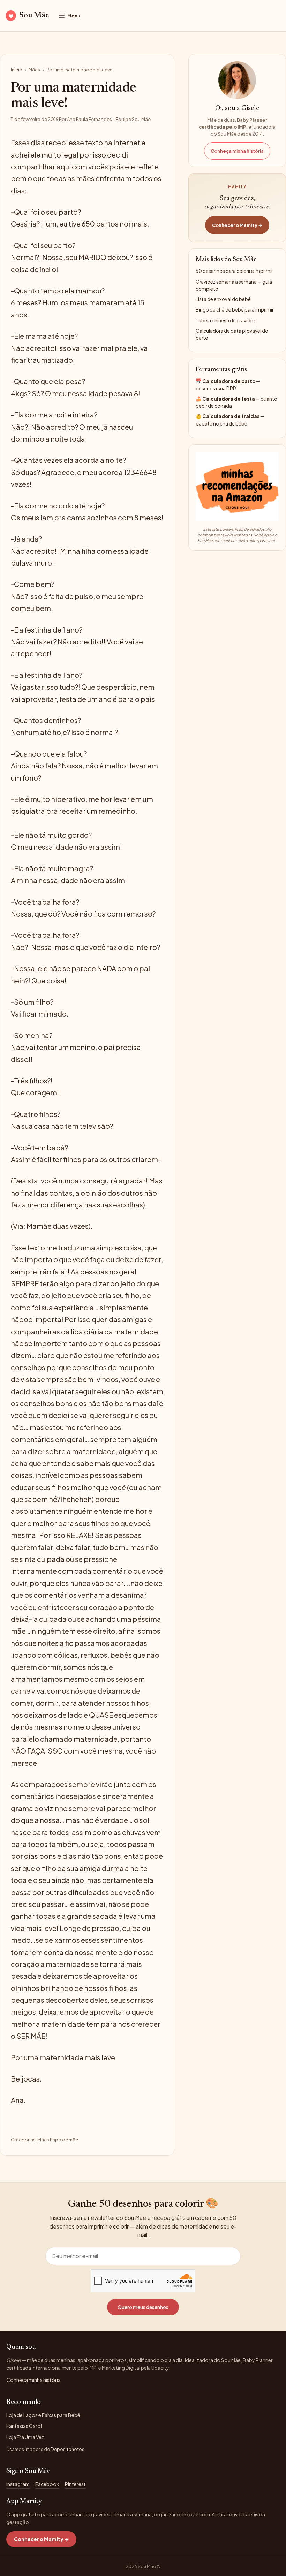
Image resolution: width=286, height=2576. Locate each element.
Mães (34, 70)
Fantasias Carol (24, 2426)
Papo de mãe (64, 2140)
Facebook (47, 2484)
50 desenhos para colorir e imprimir (234, 271)
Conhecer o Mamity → (237, 225)
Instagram (18, 2484)
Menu (74, 16)
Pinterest (75, 2484)
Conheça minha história (237, 151)
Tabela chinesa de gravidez (226, 320)
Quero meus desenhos (143, 2307)
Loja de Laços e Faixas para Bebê (43, 2415)
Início (17, 70)
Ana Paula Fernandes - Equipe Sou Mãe (109, 119)
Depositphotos (67, 2449)
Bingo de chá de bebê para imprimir (235, 310)
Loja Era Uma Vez (25, 2437)
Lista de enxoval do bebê (223, 299)
